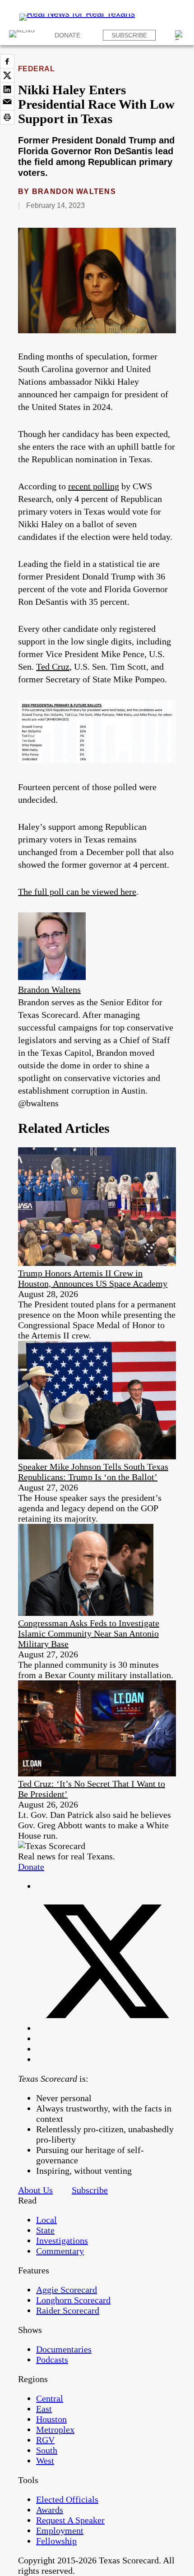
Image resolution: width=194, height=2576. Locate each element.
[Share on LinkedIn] (7, 89)
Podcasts (52, 2360)
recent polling (94, 486)
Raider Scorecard (68, 2310)
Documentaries (64, 2349)
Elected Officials (67, 2499)
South (47, 2450)
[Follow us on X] (106, 2028)
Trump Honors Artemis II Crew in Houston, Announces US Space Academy (93, 1278)
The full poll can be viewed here (77, 892)
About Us (35, 2190)
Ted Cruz (53, 667)
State (45, 2230)
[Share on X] (7, 75)
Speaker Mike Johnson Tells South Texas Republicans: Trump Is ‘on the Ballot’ (93, 1472)
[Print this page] (7, 117)
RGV (45, 2440)
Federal (36, 69)
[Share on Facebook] (7, 61)
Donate (67, 35)
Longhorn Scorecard (73, 2300)
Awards (50, 2510)
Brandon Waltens (74, 191)
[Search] (180, 35)
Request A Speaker (70, 2520)
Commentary (60, 2251)
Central (50, 2398)
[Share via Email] (7, 103)
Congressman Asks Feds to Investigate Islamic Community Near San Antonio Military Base (89, 1633)
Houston (51, 2419)
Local (46, 2220)
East (44, 2409)
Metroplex (55, 2429)
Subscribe (129, 35)
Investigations (62, 2240)
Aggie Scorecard (67, 2290)
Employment (60, 2530)
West (45, 2461)
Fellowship (56, 2541)
